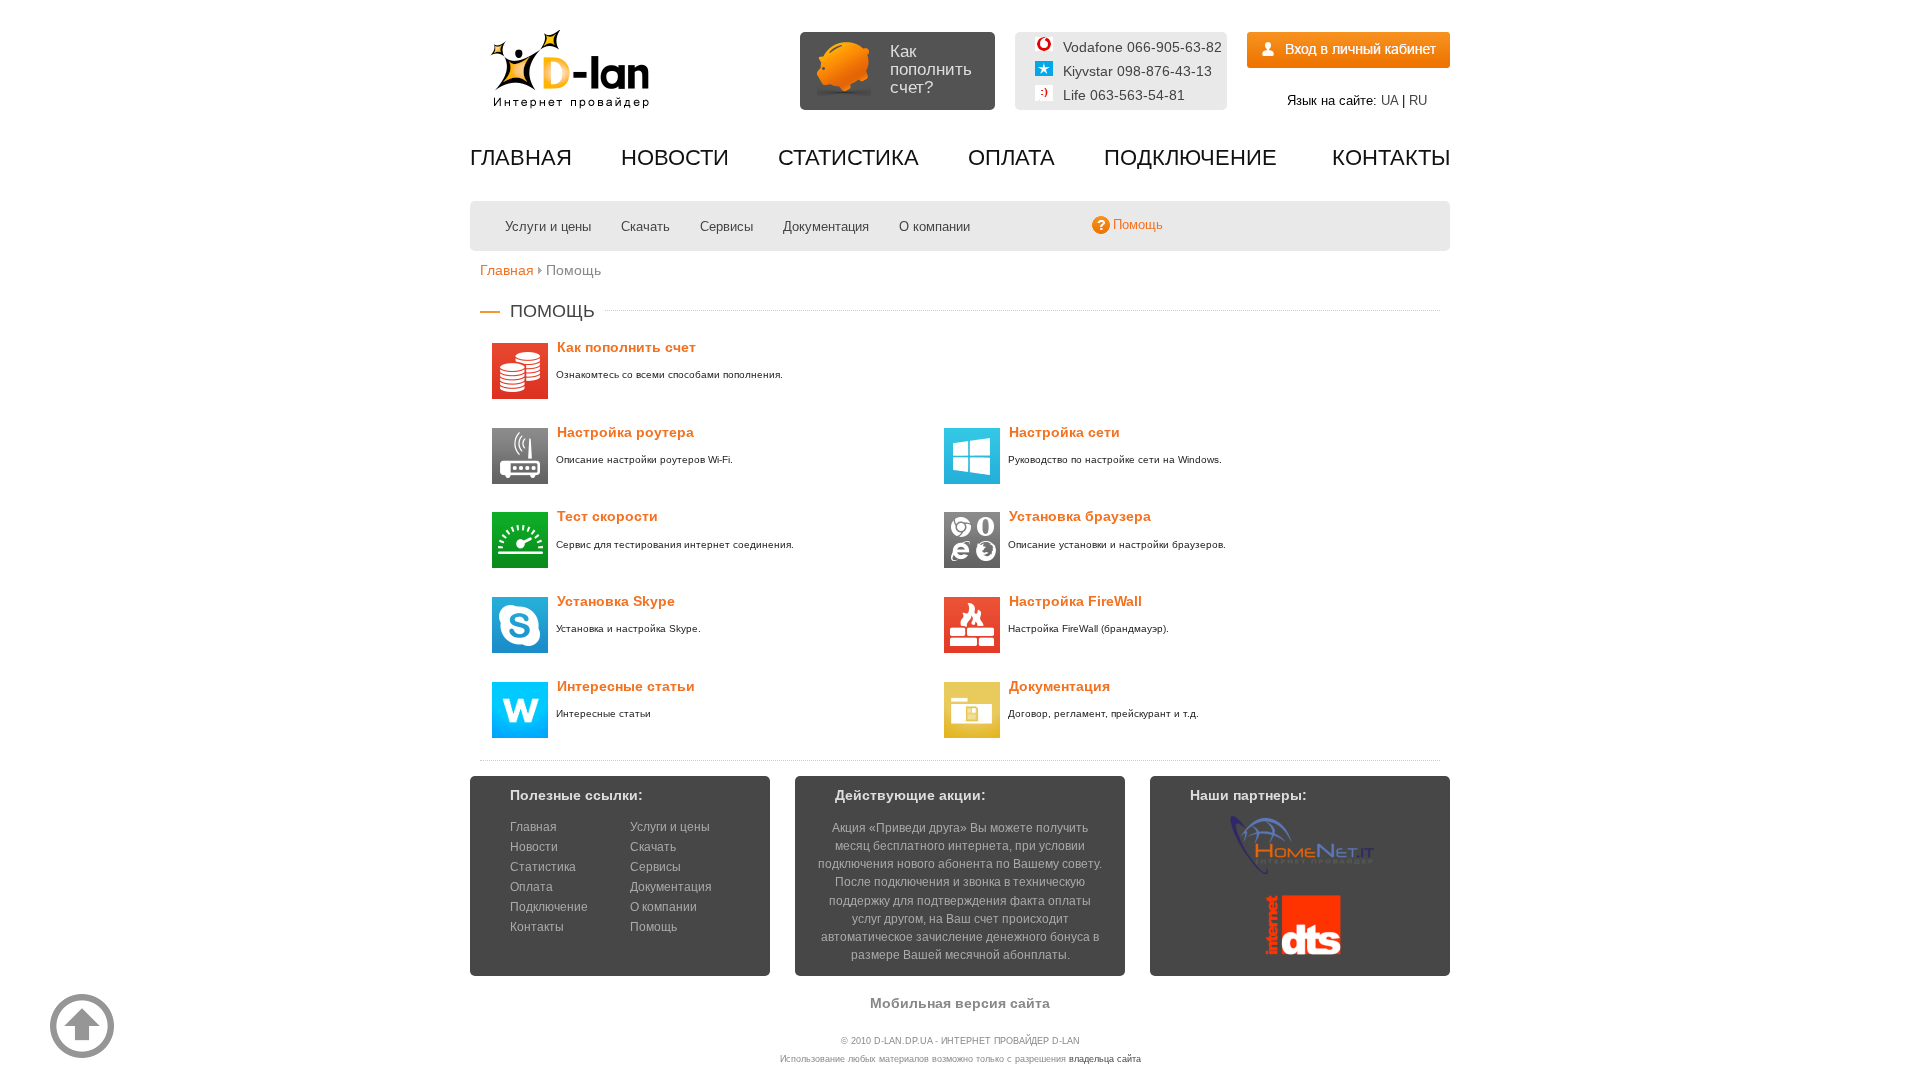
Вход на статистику (1348, 50)
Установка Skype (616, 601)
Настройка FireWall (1075, 601)
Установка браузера (1080, 516)
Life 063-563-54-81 (1124, 95)
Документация (826, 226)
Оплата (1011, 157)
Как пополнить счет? (931, 69)
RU (1418, 100)
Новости (675, 157)
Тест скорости (607, 516)
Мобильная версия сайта (960, 1003)
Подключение (1190, 157)
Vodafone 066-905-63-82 (1142, 47)
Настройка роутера (625, 432)
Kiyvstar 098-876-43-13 (1137, 71)
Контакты (1391, 157)
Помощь (653, 927)
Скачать (645, 226)
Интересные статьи (626, 686)
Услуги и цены (548, 226)
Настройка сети (1064, 432)
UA (1389, 100)
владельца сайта (1105, 1059)
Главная (521, 157)
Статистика (848, 157)
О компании (934, 226)
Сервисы (726, 226)
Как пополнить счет (626, 347)
